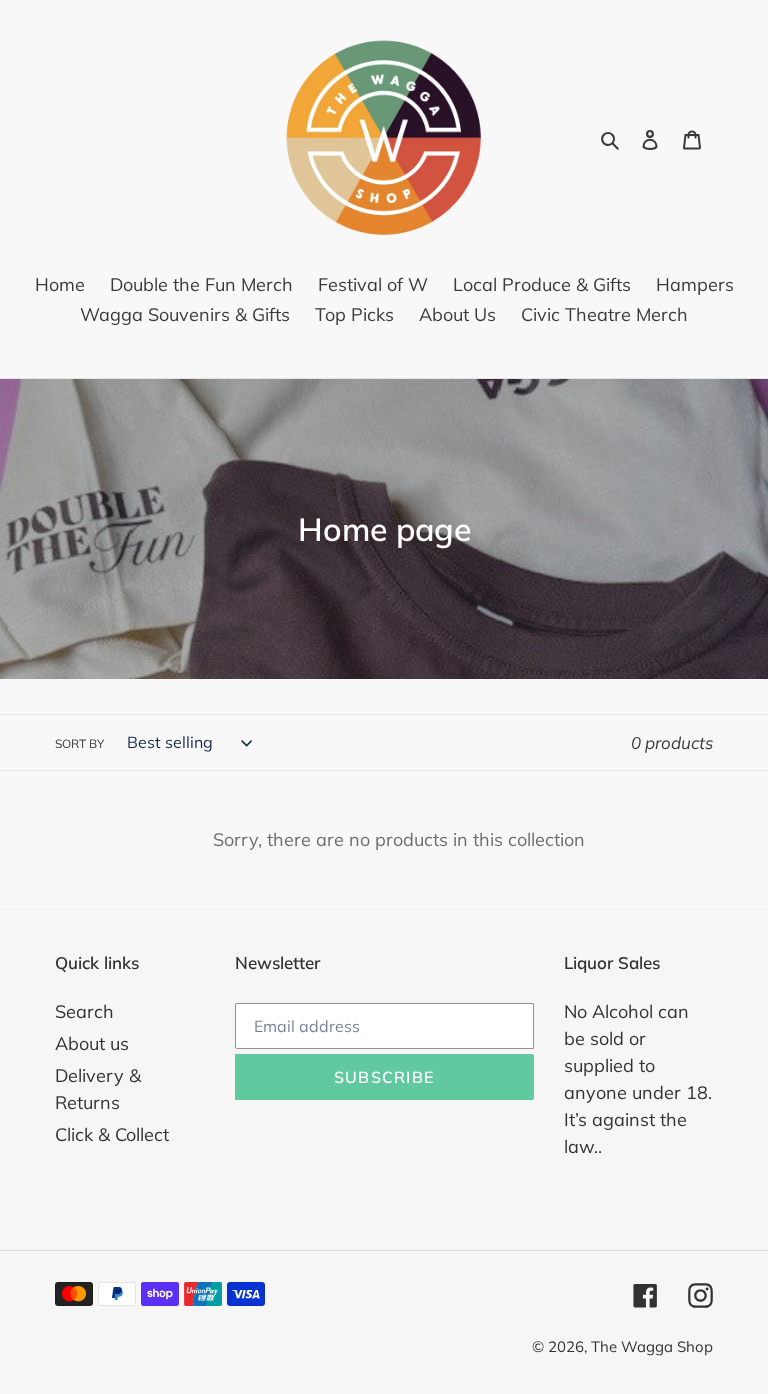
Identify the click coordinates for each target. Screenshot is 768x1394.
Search (84, 1011)
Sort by (79, 743)
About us (92, 1043)
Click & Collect (112, 1134)
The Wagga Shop (652, 1346)
